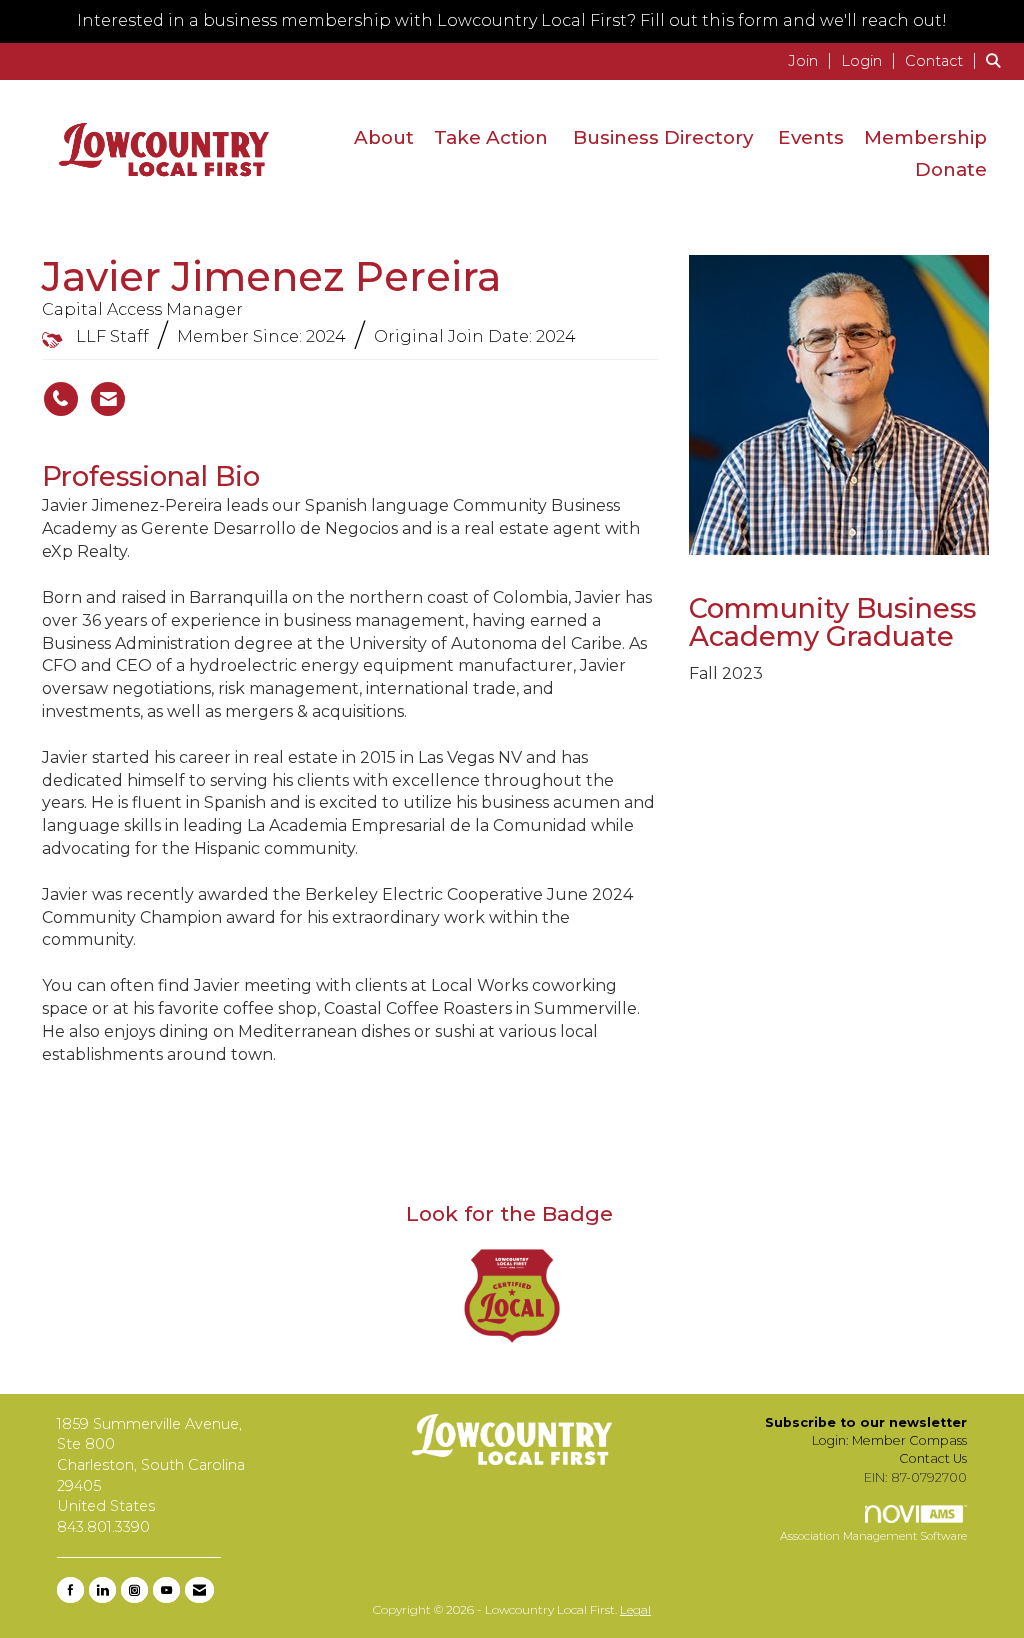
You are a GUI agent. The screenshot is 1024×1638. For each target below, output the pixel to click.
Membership (925, 137)
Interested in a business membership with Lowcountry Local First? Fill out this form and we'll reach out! (512, 20)
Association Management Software (873, 1536)
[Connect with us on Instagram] (134, 1590)
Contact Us (933, 1458)
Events (811, 137)
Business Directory (663, 137)
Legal (635, 1609)
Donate (951, 169)
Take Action (491, 137)
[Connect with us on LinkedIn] (102, 1590)
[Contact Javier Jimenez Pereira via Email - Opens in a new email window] (108, 399)
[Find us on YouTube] (166, 1590)
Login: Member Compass (889, 1440)
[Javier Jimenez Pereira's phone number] (61, 399)
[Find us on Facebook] (70, 1590)
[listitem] (812, 60)
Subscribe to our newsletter (866, 1422)
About (384, 137)
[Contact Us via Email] (199, 1590)
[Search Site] (997, 60)
